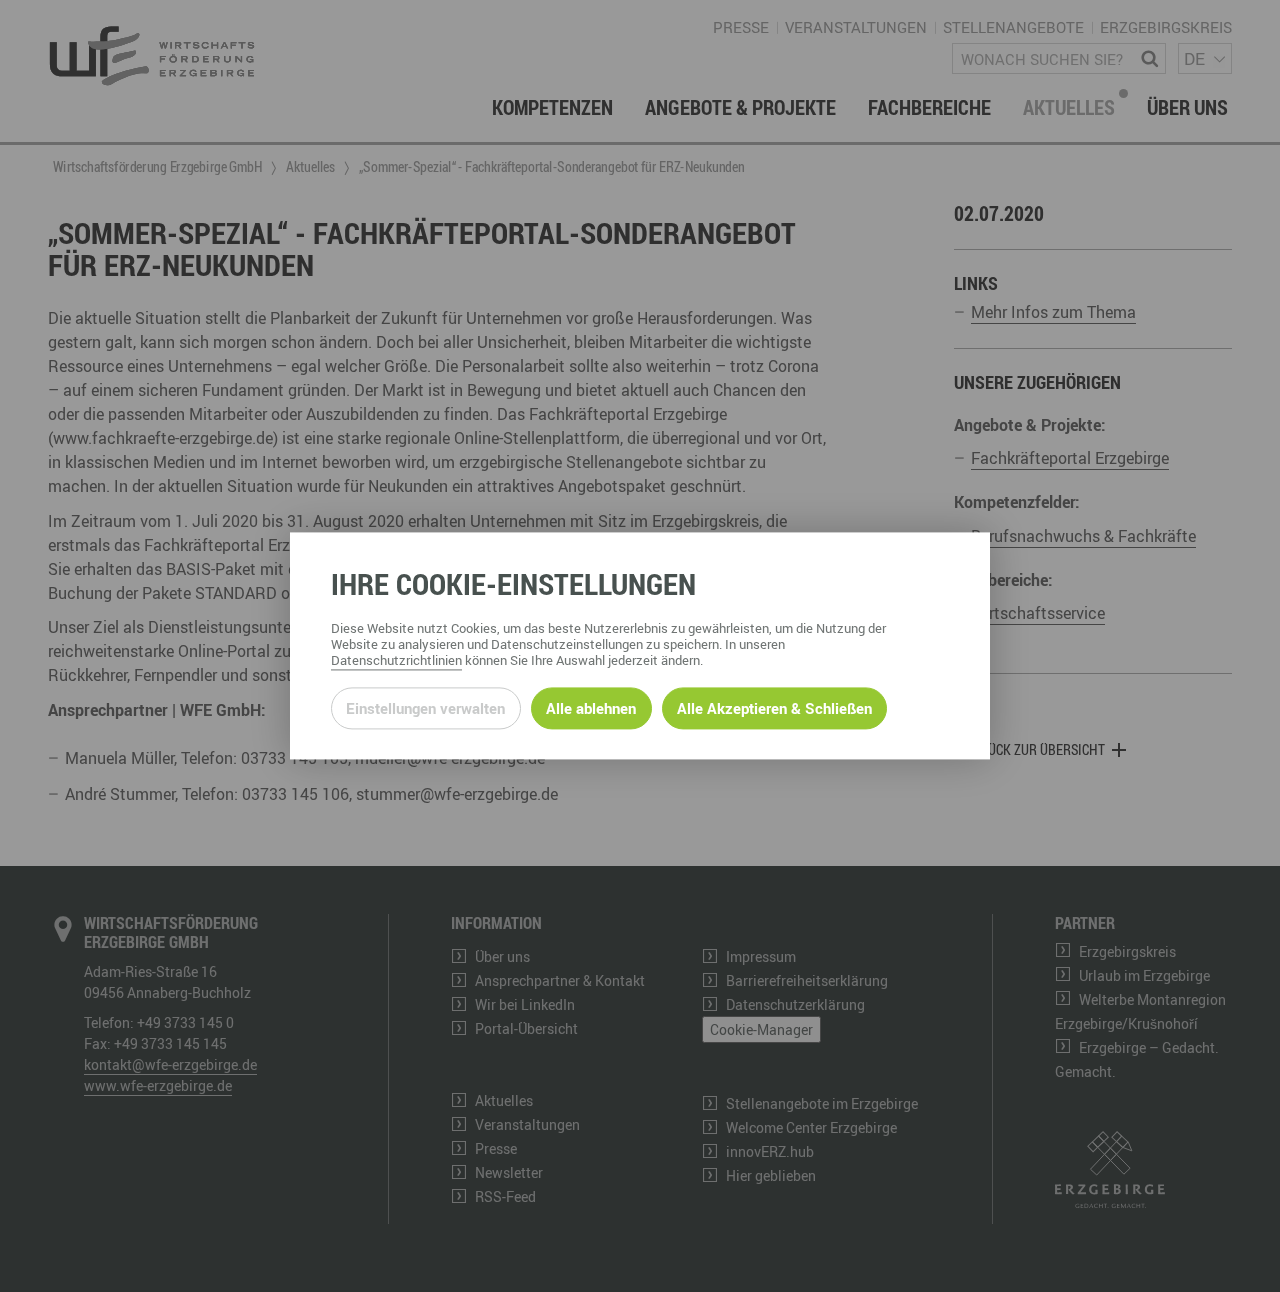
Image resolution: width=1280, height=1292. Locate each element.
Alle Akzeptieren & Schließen (774, 708)
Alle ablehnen (591, 708)
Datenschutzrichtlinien (396, 661)
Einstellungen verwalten (425, 708)
